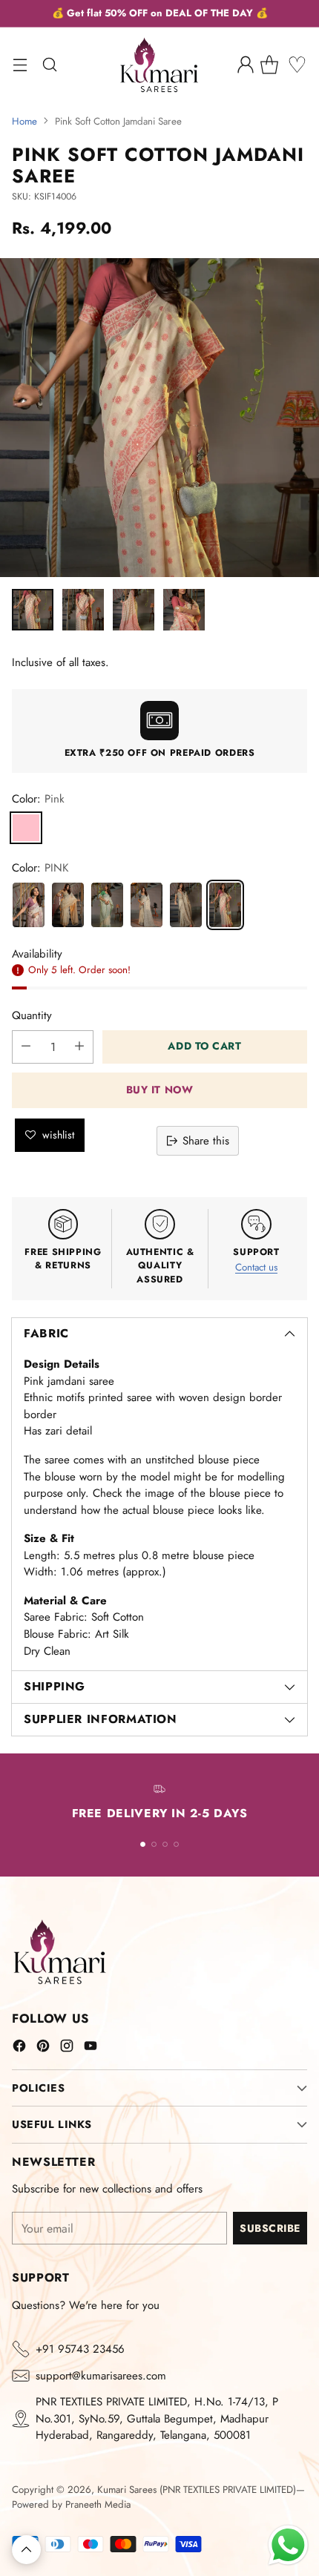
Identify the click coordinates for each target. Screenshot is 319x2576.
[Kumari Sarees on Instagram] (67, 2048)
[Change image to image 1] (33, 610)
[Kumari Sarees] (159, 65)
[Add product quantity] (79, 1047)
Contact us (256, 1267)
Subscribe (270, 2228)
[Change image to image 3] (134, 610)
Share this (206, 1141)
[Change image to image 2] (83, 610)
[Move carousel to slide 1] (143, 1844)
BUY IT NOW (160, 1090)
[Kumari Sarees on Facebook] (19, 2048)
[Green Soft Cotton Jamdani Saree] (107, 905)
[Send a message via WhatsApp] (288, 2545)
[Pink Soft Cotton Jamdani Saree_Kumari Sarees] (159, 418)
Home (24, 121)
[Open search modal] (49, 65)
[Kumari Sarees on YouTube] (91, 2048)
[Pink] (26, 828)
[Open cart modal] (275, 65)
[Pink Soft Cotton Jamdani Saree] (225, 905)
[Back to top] (26, 2550)
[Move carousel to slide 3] (165, 1844)
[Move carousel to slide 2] (154, 1844)
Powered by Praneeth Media (71, 2504)
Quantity (32, 1015)
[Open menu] (20, 65)
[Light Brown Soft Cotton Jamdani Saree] (186, 905)
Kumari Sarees (127, 2490)
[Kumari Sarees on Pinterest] (43, 2048)
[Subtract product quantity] (26, 1047)
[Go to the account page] (245, 65)
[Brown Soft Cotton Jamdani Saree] (29, 905)
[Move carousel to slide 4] (176, 1844)
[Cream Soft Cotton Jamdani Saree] (68, 905)
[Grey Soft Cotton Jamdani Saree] (147, 905)
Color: (38, 799)
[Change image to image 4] (184, 610)
